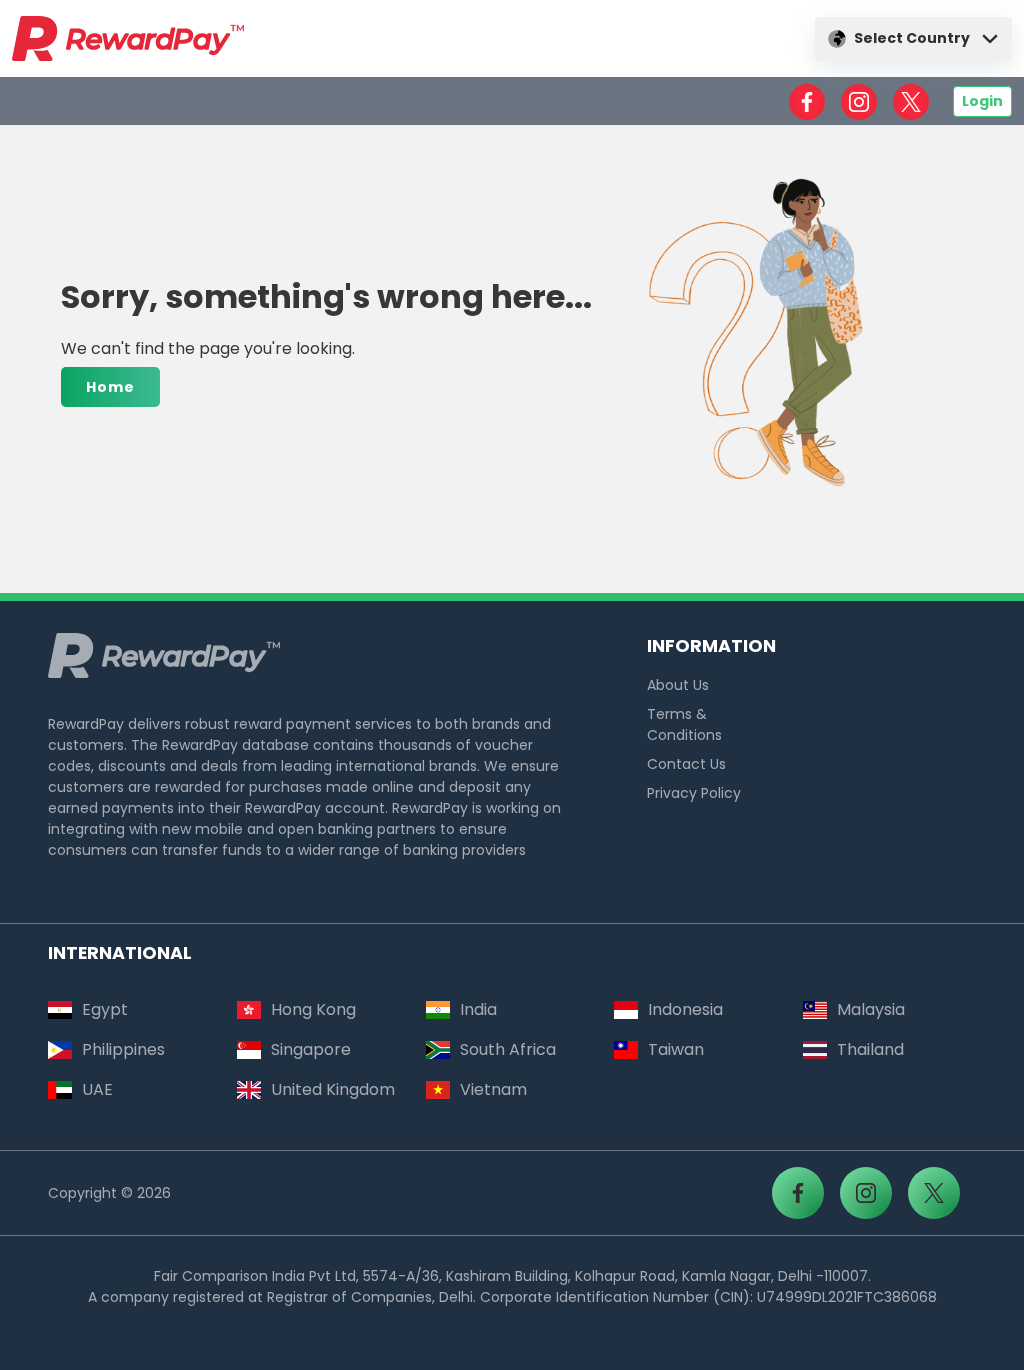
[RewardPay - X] (911, 102)
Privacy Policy (694, 793)
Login (982, 101)
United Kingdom (333, 1089)
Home (110, 387)
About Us (678, 685)
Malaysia (871, 1009)
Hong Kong (313, 1009)
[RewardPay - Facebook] (807, 102)
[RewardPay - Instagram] (859, 102)
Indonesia (685, 1009)
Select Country (912, 38)
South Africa (508, 1049)
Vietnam (493, 1089)
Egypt (105, 1009)
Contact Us (686, 764)
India (478, 1009)
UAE (97, 1089)
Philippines (123, 1049)
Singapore (311, 1049)
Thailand (870, 1049)
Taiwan (676, 1049)
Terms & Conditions (684, 724)
